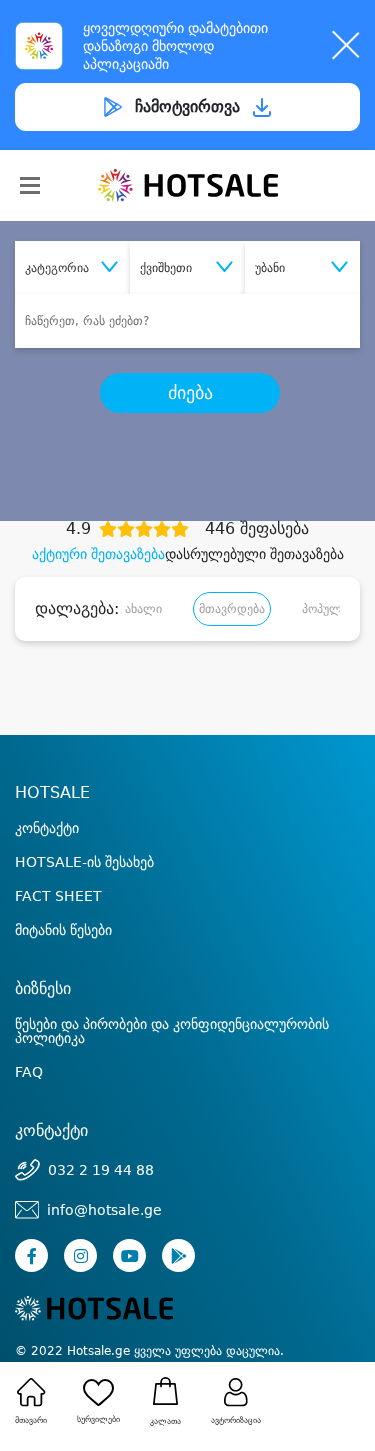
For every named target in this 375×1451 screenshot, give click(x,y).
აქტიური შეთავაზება (98, 554)
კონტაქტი (47, 828)
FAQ (29, 1072)
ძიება (190, 393)
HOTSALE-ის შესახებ (84, 862)
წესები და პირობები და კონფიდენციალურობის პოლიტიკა (172, 1031)
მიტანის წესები (63, 930)
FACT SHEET (58, 896)
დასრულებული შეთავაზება (254, 554)
